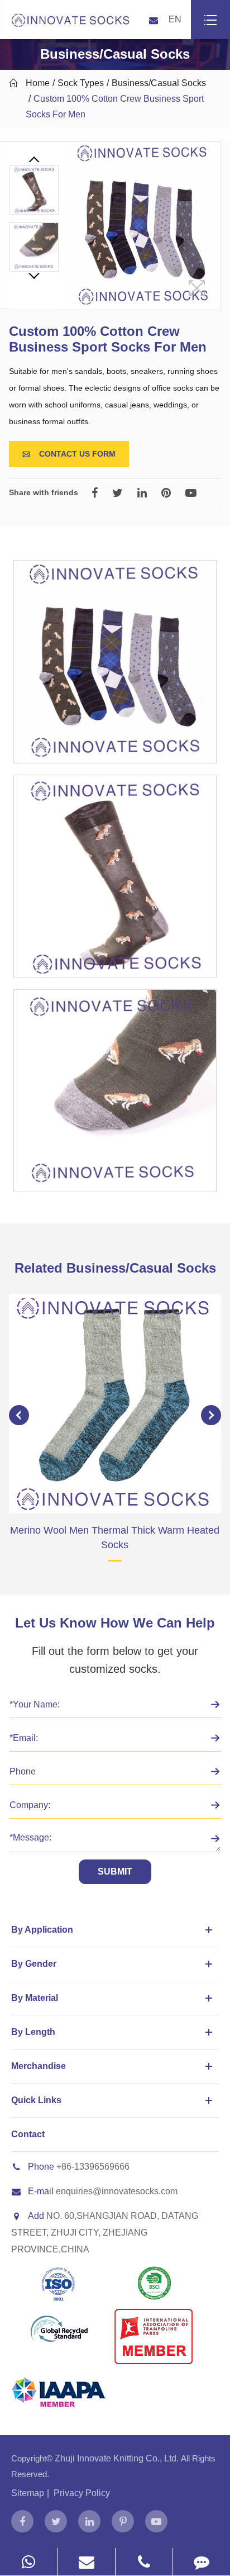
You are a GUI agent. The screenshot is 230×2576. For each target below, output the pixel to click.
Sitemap (28, 2493)
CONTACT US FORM (69, 454)
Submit (115, 1871)
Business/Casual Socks (159, 83)
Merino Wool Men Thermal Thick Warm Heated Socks (115, 1538)
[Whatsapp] (28, 2562)
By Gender (34, 1964)
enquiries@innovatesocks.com (117, 2191)
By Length (33, 2032)
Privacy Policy (82, 2493)
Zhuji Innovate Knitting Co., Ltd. (118, 2458)
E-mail (41, 2191)
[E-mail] (86, 2562)
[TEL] (144, 2562)
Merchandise (39, 2066)
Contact (28, 2134)
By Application (42, 1930)
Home (38, 83)
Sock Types (81, 83)
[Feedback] (202, 2562)
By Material (35, 1998)
